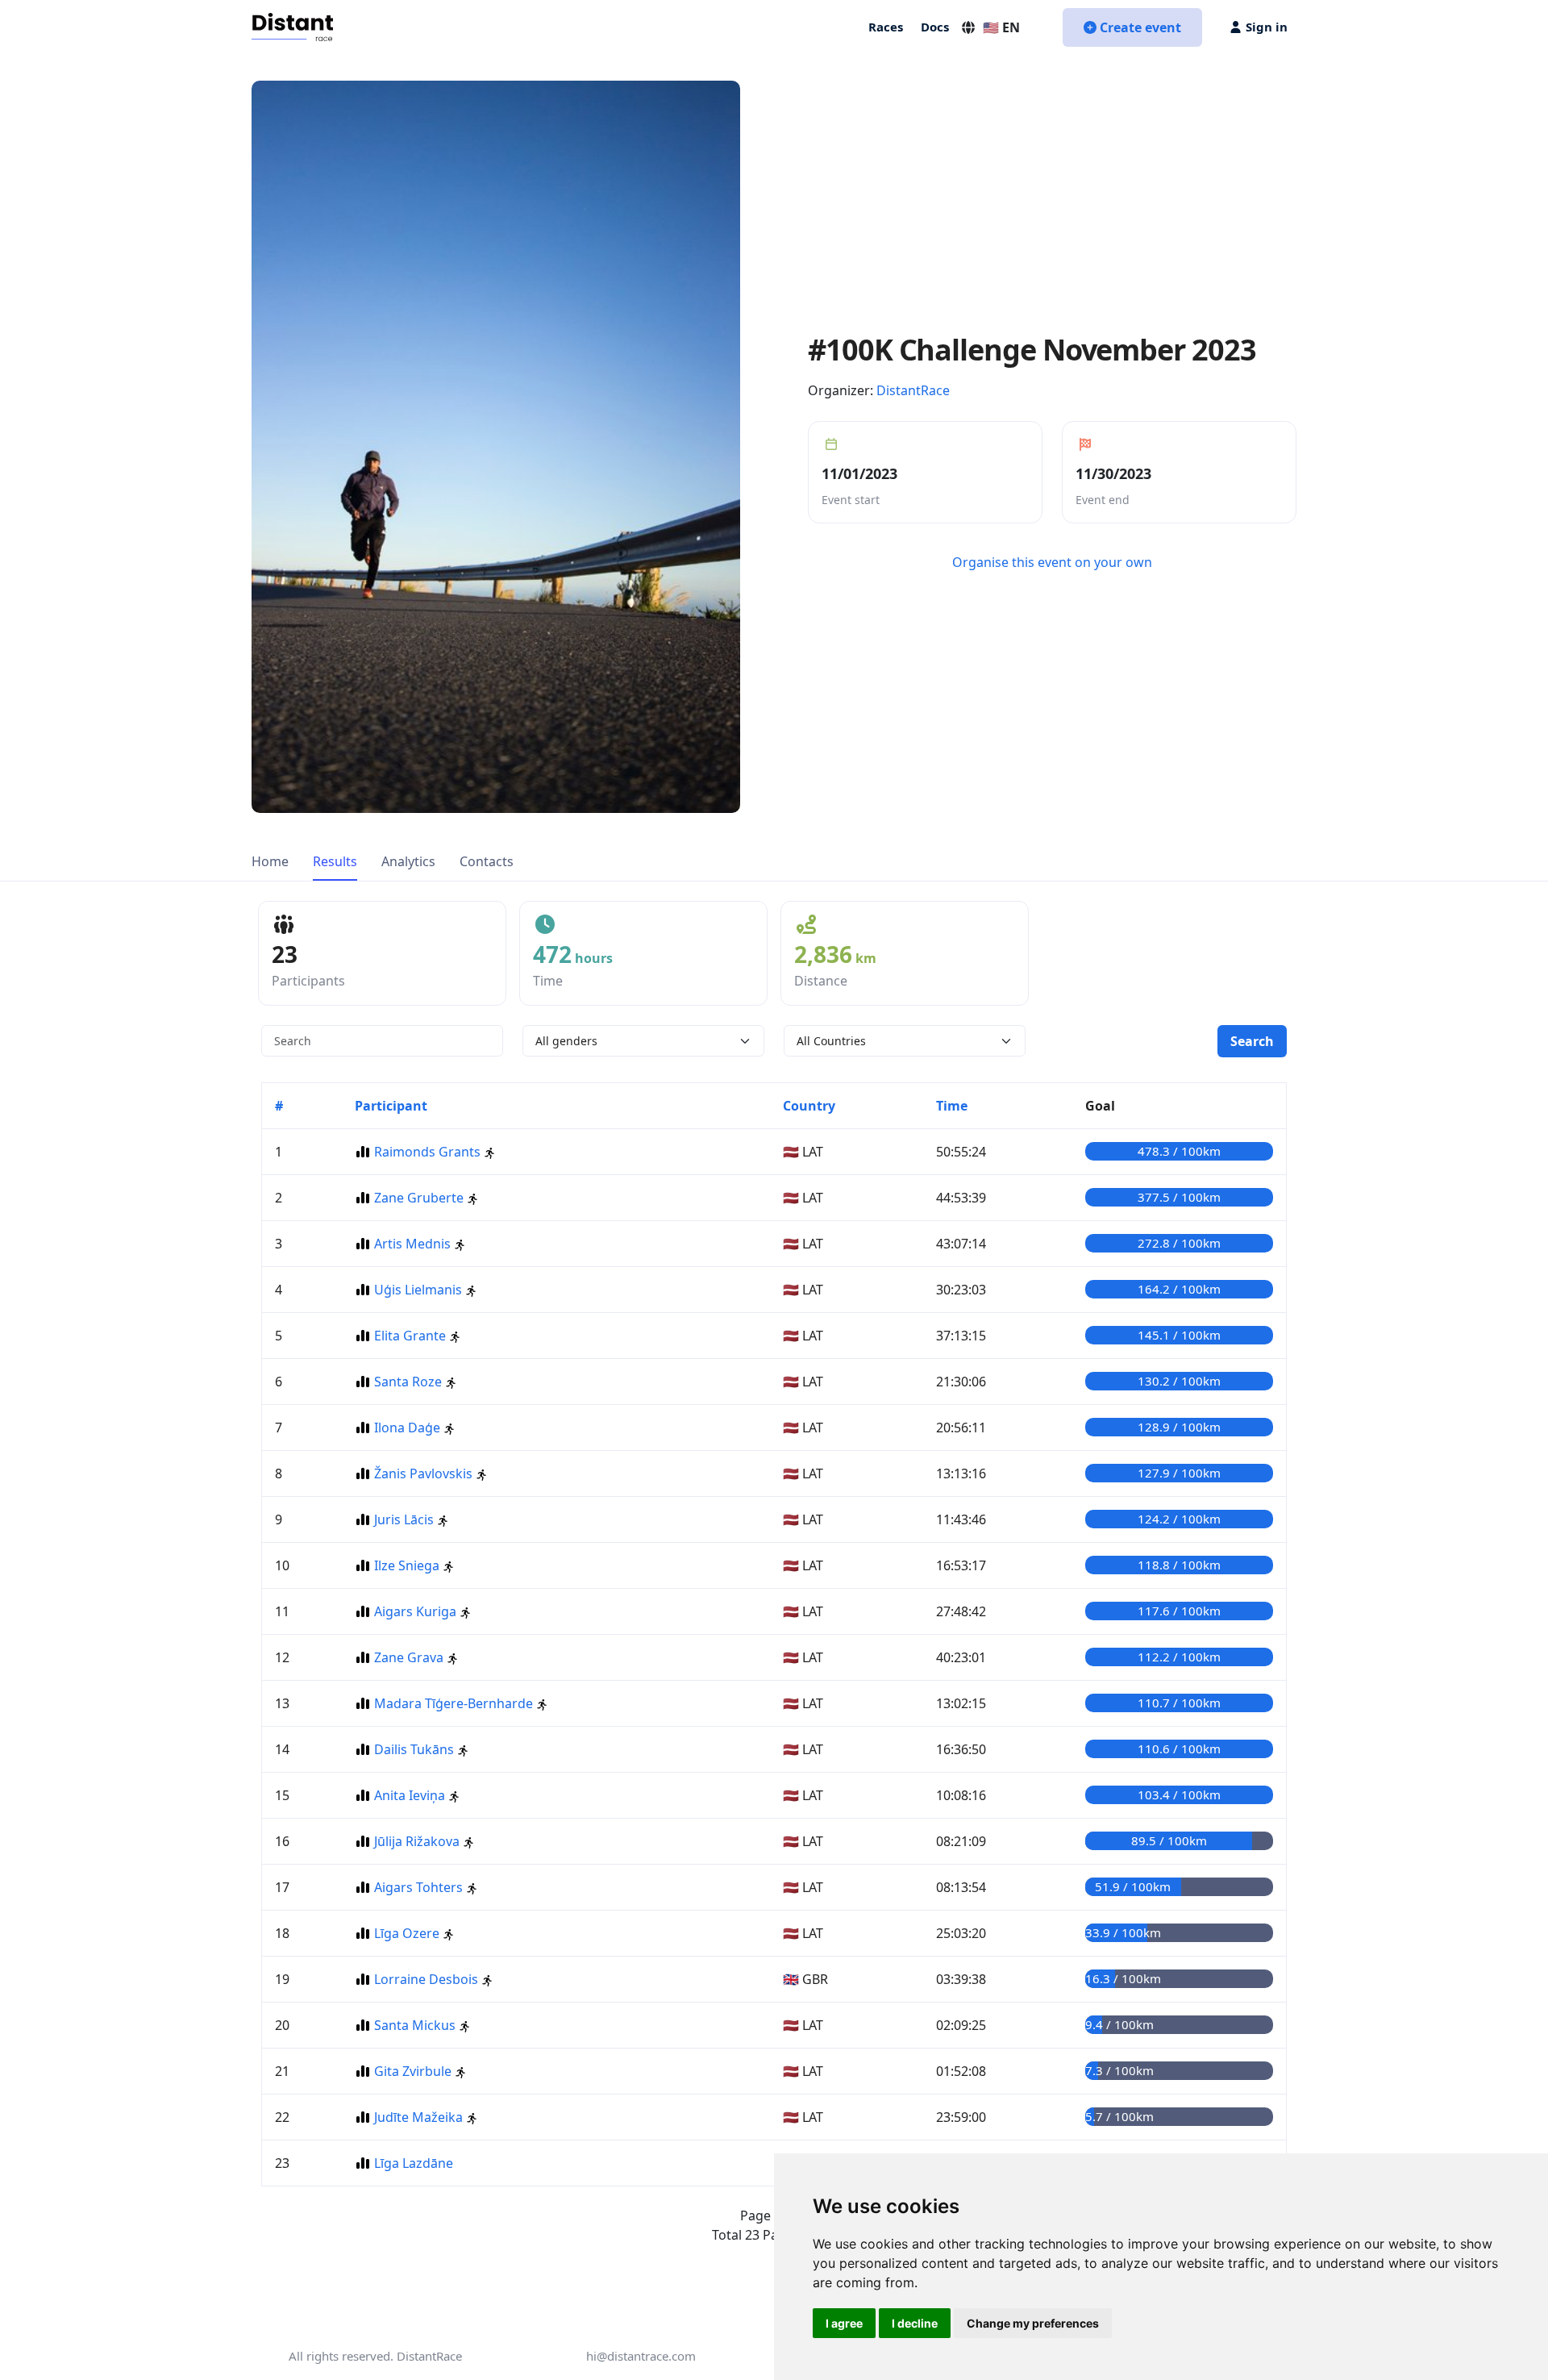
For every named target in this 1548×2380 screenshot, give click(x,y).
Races (886, 27)
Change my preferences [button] (1033, 2323)
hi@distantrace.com (641, 2356)
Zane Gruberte (419, 1198)
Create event (1140, 27)
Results (335, 861)
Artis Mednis (412, 1244)
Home (270, 861)
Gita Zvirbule (413, 2071)
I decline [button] (915, 2323)
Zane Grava (409, 1657)
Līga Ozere (407, 1933)
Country (809, 1106)
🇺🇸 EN (1001, 27)
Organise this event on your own (1052, 562)
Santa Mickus (415, 2025)
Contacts (487, 861)
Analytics (408, 861)
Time (952, 1106)
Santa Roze (408, 1382)
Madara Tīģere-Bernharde (454, 1703)
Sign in (1267, 27)
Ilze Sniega (407, 1565)
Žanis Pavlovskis (423, 1473)
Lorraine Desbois (426, 1979)
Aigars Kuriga (415, 1611)
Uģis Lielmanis (418, 1290)
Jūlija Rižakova (417, 1841)
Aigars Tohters (418, 1887)
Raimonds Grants (427, 1152)
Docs (935, 27)
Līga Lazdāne (414, 2163)
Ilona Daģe (407, 1428)
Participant (391, 1106)
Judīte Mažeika (418, 2117)
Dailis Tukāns (414, 1749)
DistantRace (913, 390)
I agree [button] (844, 2323)
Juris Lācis (404, 1519)
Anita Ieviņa (410, 1795)
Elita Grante (410, 1336)
